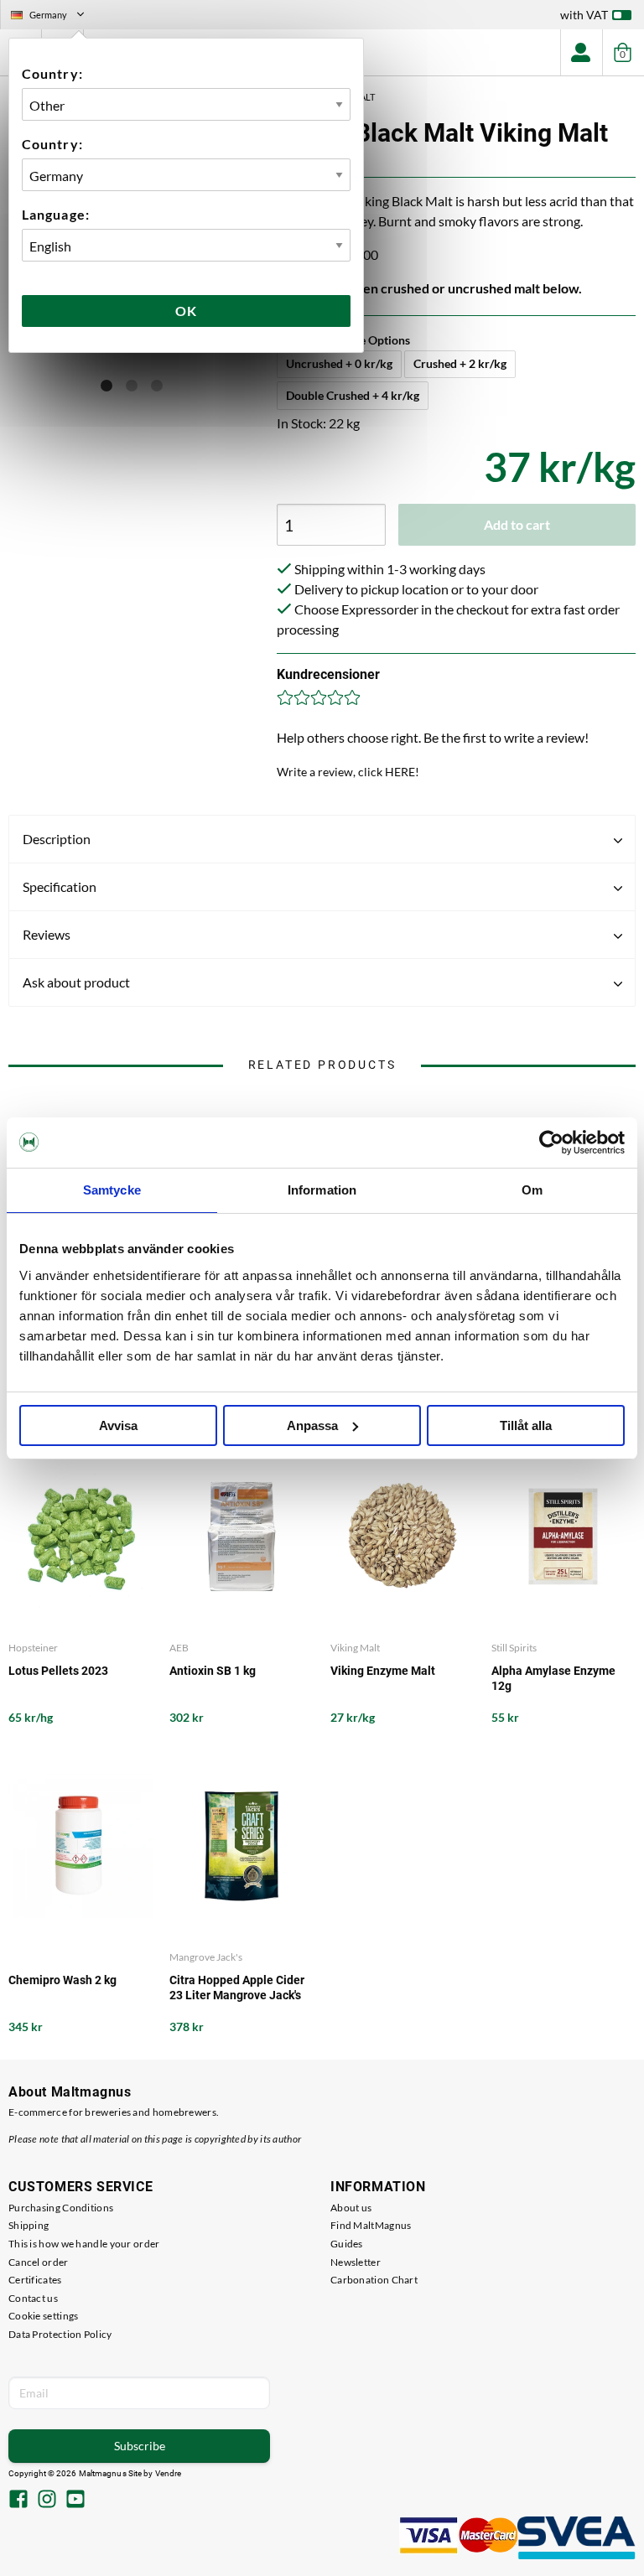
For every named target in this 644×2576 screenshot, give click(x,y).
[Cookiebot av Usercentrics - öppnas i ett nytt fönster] (551, 1143)
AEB (179, 1648)
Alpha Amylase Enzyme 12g (553, 1678)
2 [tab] (132, 386)
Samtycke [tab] (112, 1190)
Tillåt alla (526, 1425)
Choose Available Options (343, 340)
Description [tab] (57, 839)
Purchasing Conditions (61, 2208)
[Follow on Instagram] (47, 2501)
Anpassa (312, 1425)
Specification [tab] (60, 886)
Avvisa (118, 1425)
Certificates (35, 2280)
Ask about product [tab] (76, 982)
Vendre (169, 2473)
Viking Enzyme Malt (383, 1671)
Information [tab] (322, 1190)
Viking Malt (355, 1648)
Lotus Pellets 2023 (58, 1671)
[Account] (581, 52)
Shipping (29, 2225)
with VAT (584, 15)
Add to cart (517, 524)
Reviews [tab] (47, 934)
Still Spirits (514, 1648)
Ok (186, 311)
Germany (55, 17)
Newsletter (356, 2262)
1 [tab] (106, 386)
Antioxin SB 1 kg (213, 1671)
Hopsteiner (33, 1648)
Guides (347, 2244)
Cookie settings (44, 2316)
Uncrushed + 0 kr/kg (339, 363)
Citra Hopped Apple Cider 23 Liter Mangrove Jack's (237, 1988)
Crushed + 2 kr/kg (460, 363)
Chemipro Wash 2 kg (62, 1980)
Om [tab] (532, 1190)
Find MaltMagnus (371, 2225)
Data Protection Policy (60, 2334)
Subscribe (140, 2446)
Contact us (33, 2298)
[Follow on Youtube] (75, 2501)
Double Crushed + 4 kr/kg (353, 395)
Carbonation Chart (374, 2280)
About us (351, 2208)
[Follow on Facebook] (18, 2501)
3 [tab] (157, 386)
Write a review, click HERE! (348, 772)
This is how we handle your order (84, 2244)
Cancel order (39, 2262)
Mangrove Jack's (206, 1957)
